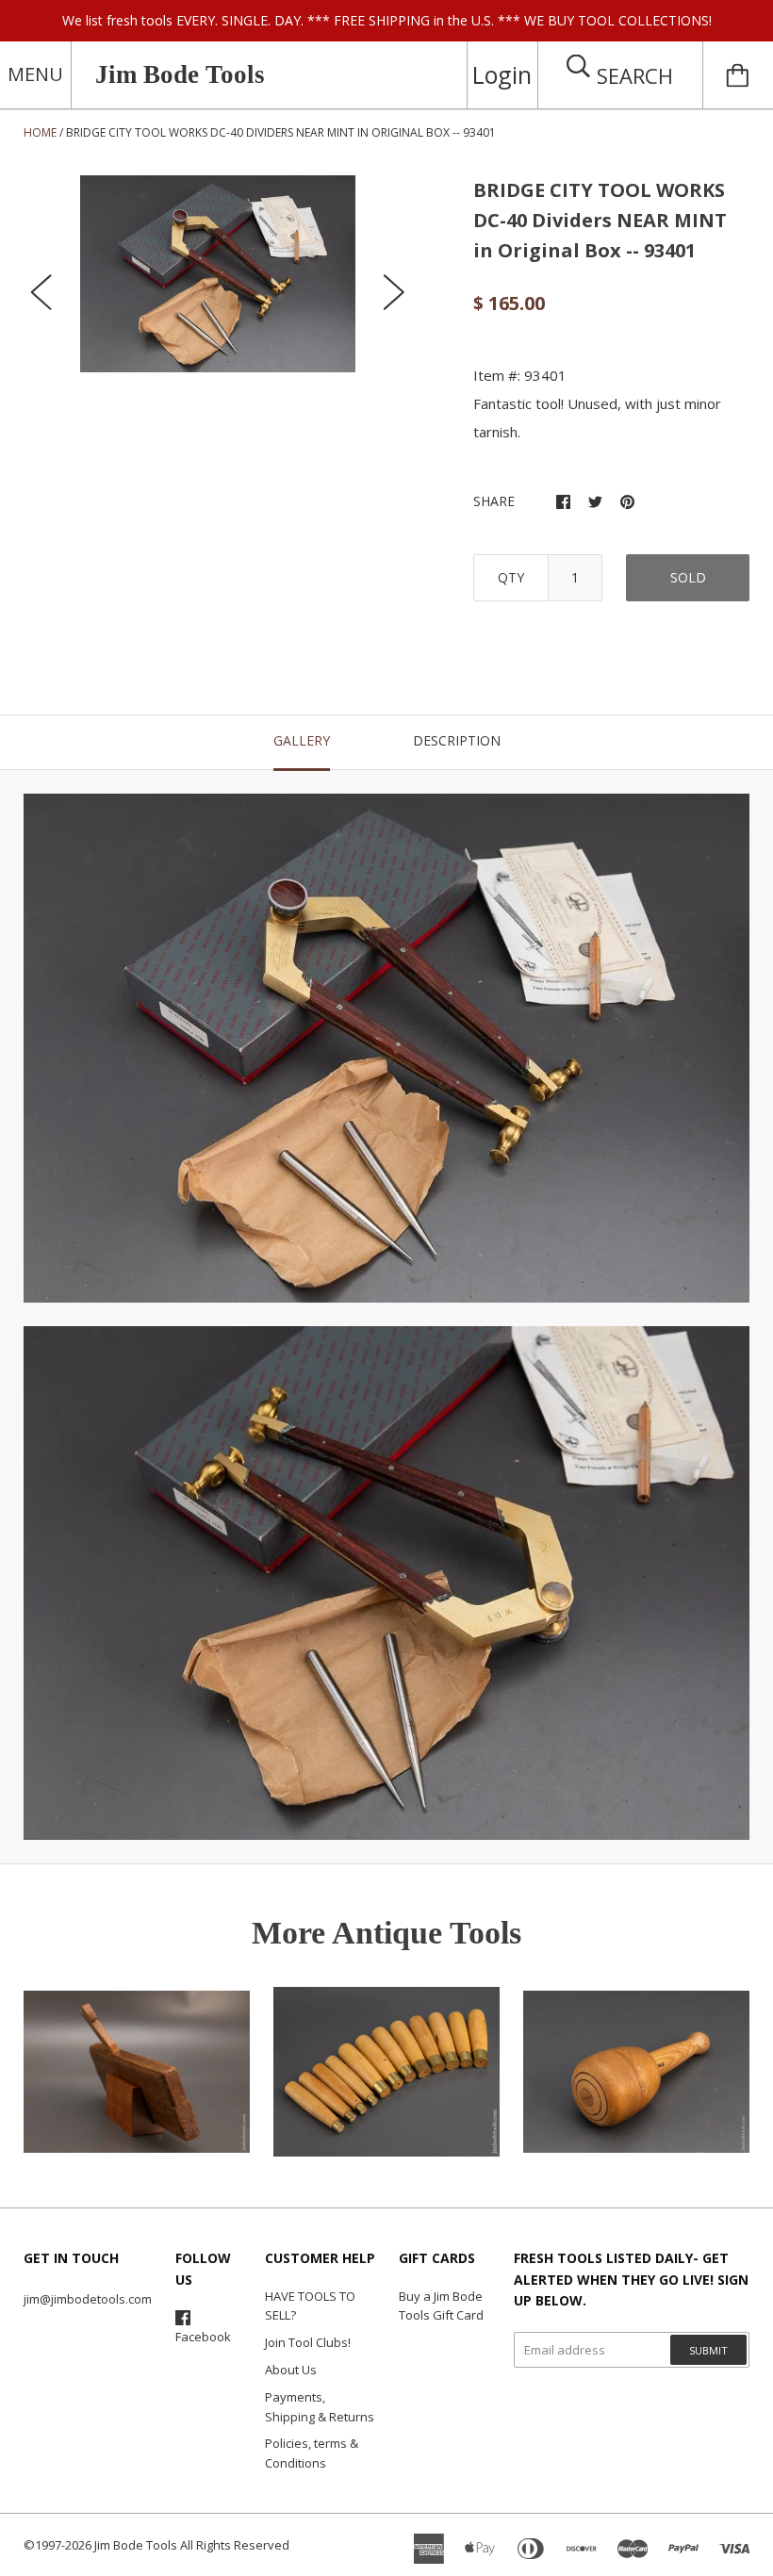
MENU (35, 74)
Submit (708, 2350)
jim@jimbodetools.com (88, 2299)
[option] (218, 274)
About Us (291, 2370)
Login (502, 74)
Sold (688, 577)
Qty (511, 577)
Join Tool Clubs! (308, 2342)
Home (40, 132)
